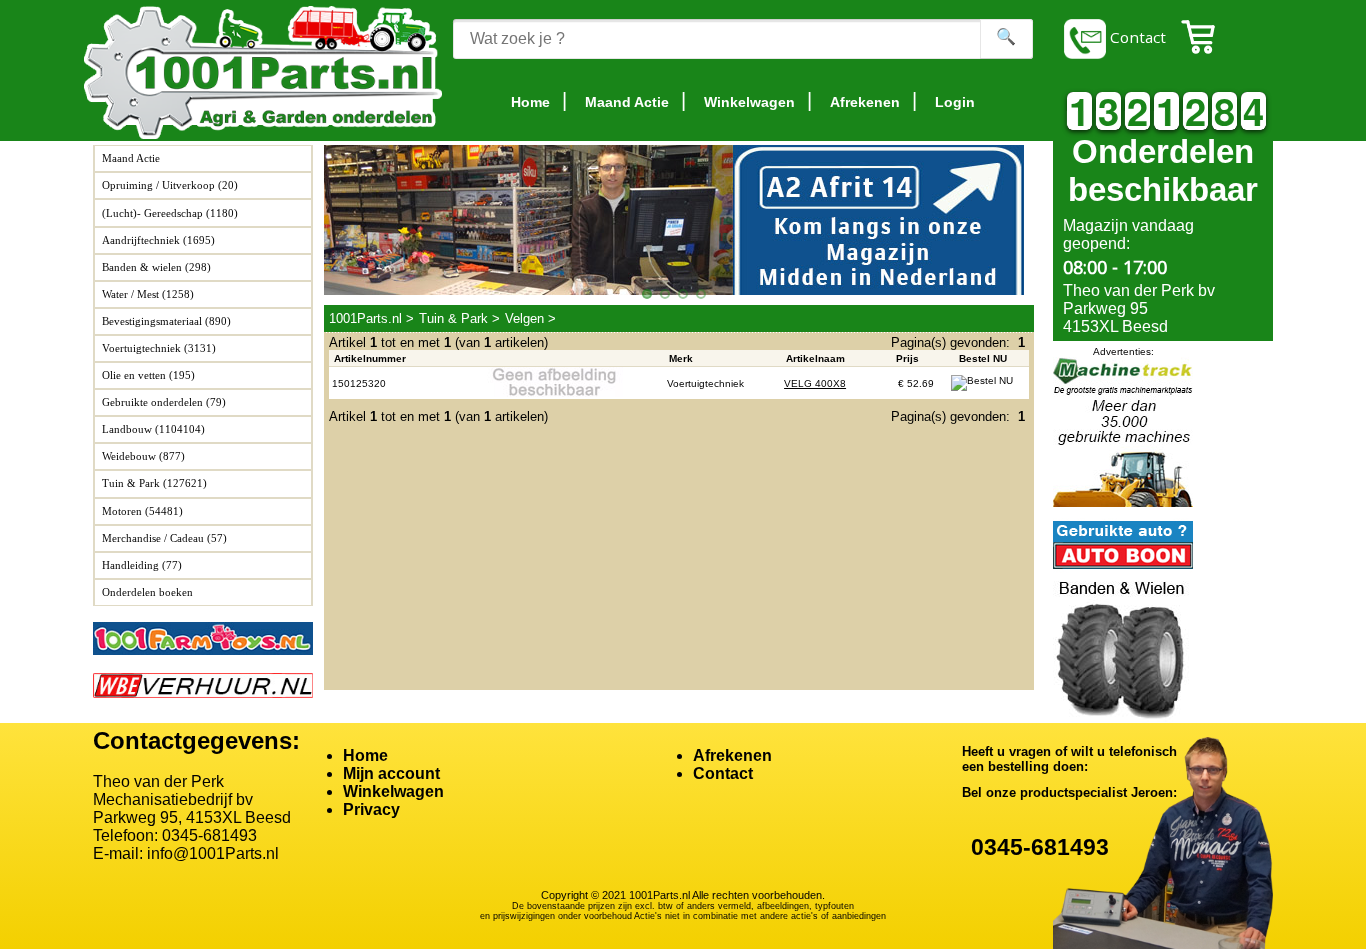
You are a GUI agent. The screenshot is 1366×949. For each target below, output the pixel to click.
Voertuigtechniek (705, 383)
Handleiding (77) (142, 565)
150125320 (359, 383)
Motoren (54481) (142, 511)
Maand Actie (131, 158)
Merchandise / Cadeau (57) (164, 538)
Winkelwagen (393, 791)
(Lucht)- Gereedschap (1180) (170, 213)
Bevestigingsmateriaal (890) (166, 321)
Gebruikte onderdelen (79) (164, 402)
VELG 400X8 (815, 383)
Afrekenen (732, 755)
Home (365, 755)
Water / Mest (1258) (148, 294)
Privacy (371, 809)
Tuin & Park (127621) (154, 483)
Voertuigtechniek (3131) (159, 348)
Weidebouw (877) (143, 456)
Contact (1136, 37)
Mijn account (391, 773)
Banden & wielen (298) (156, 267)
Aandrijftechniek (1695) (158, 240)
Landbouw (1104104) (153, 429)
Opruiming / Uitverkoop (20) (170, 185)
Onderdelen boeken (147, 592)
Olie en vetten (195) (148, 375)
